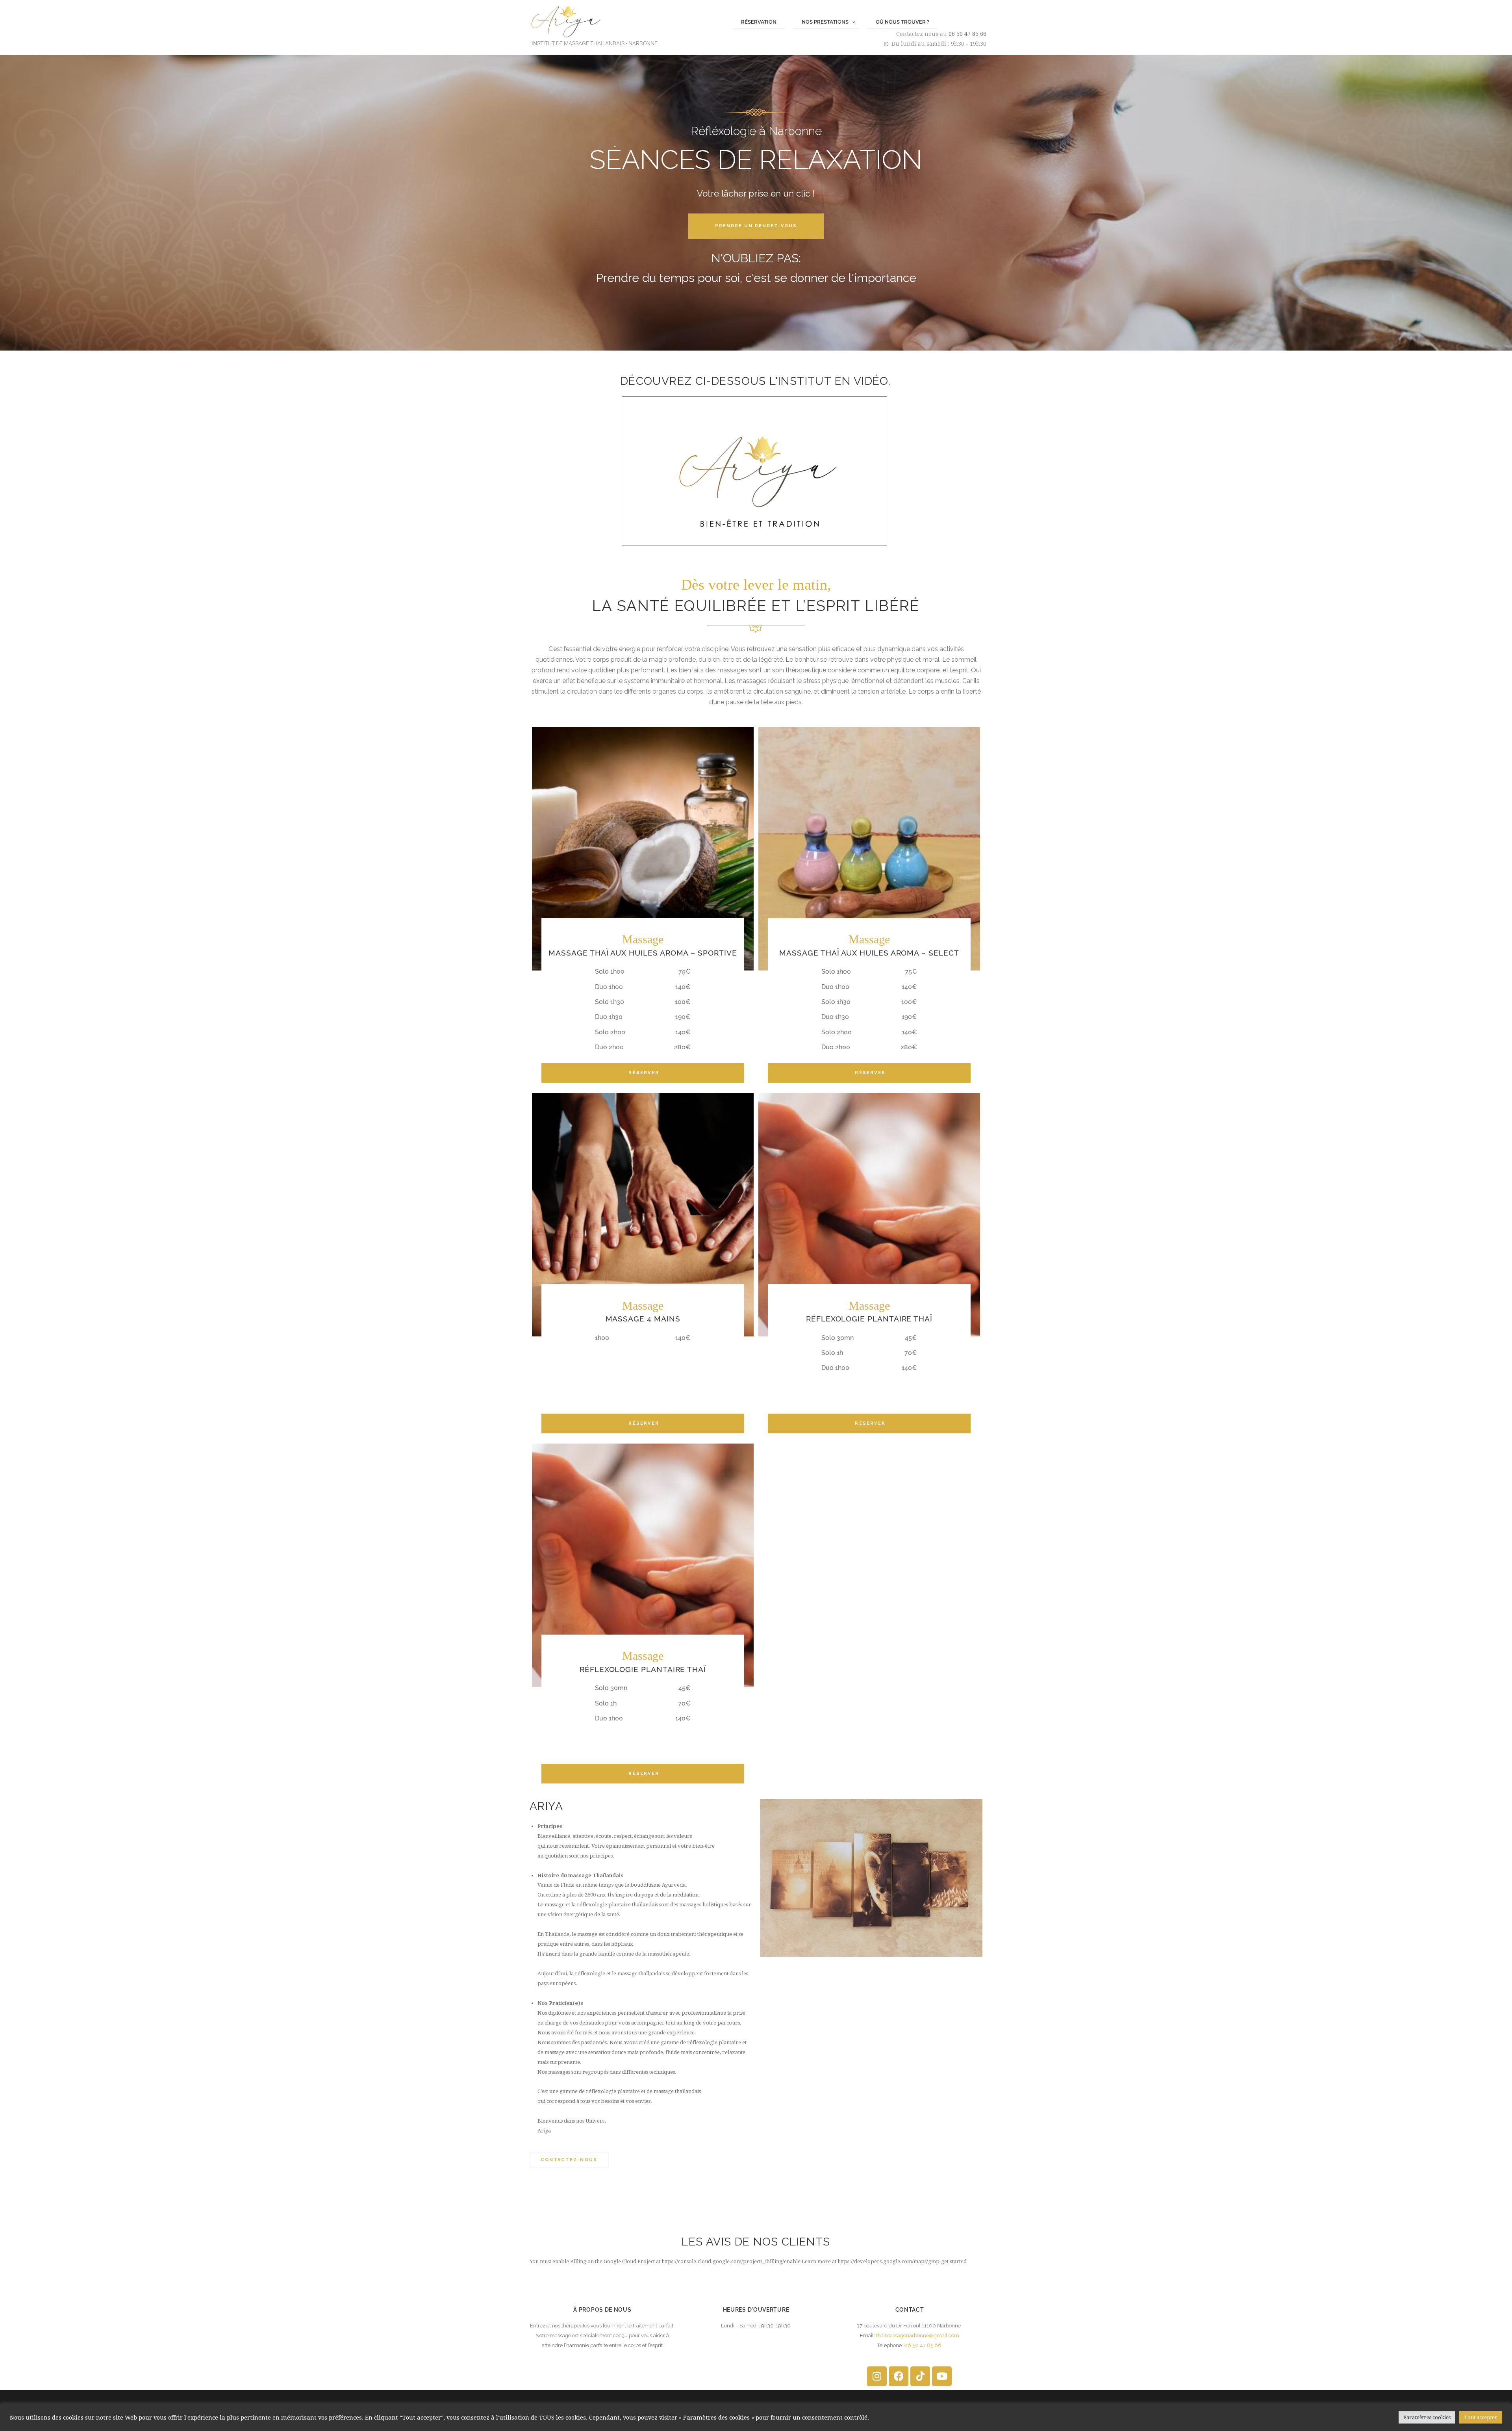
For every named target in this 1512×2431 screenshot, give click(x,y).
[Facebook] (899, 2376)
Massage (643, 939)
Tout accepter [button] (1481, 2417)
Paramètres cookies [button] (1427, 2417)
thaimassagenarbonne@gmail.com (918, 2335)
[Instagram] (877, 2376)
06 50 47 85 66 (967, 34)
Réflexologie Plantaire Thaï (869, 1319)
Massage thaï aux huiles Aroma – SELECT (869, 953)
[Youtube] (942, 2376)
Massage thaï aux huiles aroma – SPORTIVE (643, 953)
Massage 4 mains (643, 1319)
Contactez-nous (569, 2160)
